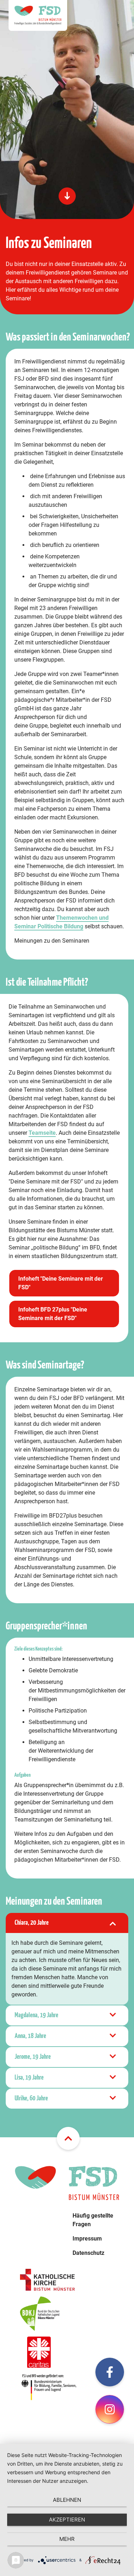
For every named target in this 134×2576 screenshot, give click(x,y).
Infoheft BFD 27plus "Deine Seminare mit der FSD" (53, 1314)
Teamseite (42, 1133)
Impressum (87, 2239)
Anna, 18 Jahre (30, 2036)
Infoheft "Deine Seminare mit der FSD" (61, 1283)
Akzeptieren (67, 2520)
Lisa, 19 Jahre (29, 2078)
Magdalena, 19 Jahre (36, 2015)
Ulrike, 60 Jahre (31, 2098)
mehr (67, 2539)
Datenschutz (88, 2253)
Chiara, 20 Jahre (32, 1923)
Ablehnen (67, 2500)
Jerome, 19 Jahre (33, 2057)
